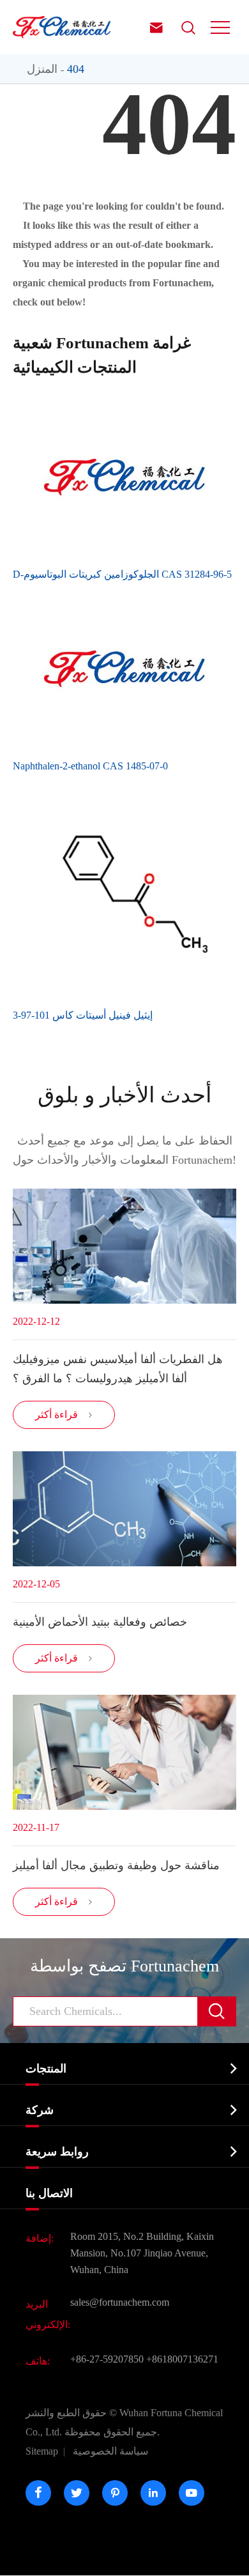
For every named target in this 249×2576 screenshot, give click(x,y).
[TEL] (124, 2560)
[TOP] (231, 2560)
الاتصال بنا (49, 2193)
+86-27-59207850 (107, 2359)
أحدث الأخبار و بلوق (124, 1095)
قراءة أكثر (64, 1415)
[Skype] (18, 2560)
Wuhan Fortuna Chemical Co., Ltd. (124, 2422)
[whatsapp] (89, 2560)
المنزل (42, 69)
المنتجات (46, 2069)
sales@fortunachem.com (120, 2302)
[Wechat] (160, 2560)
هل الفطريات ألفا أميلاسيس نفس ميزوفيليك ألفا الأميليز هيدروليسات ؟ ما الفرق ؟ (118, 1369)
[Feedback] (196, 2560)
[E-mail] (54, 2560)
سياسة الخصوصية (110, 2451)
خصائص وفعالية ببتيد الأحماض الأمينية (100, 1622)
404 (76, 69)
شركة (40, 2110)
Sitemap (42, 2451)
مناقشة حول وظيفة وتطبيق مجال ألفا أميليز (116, 1865)
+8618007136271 (182, 2359)
